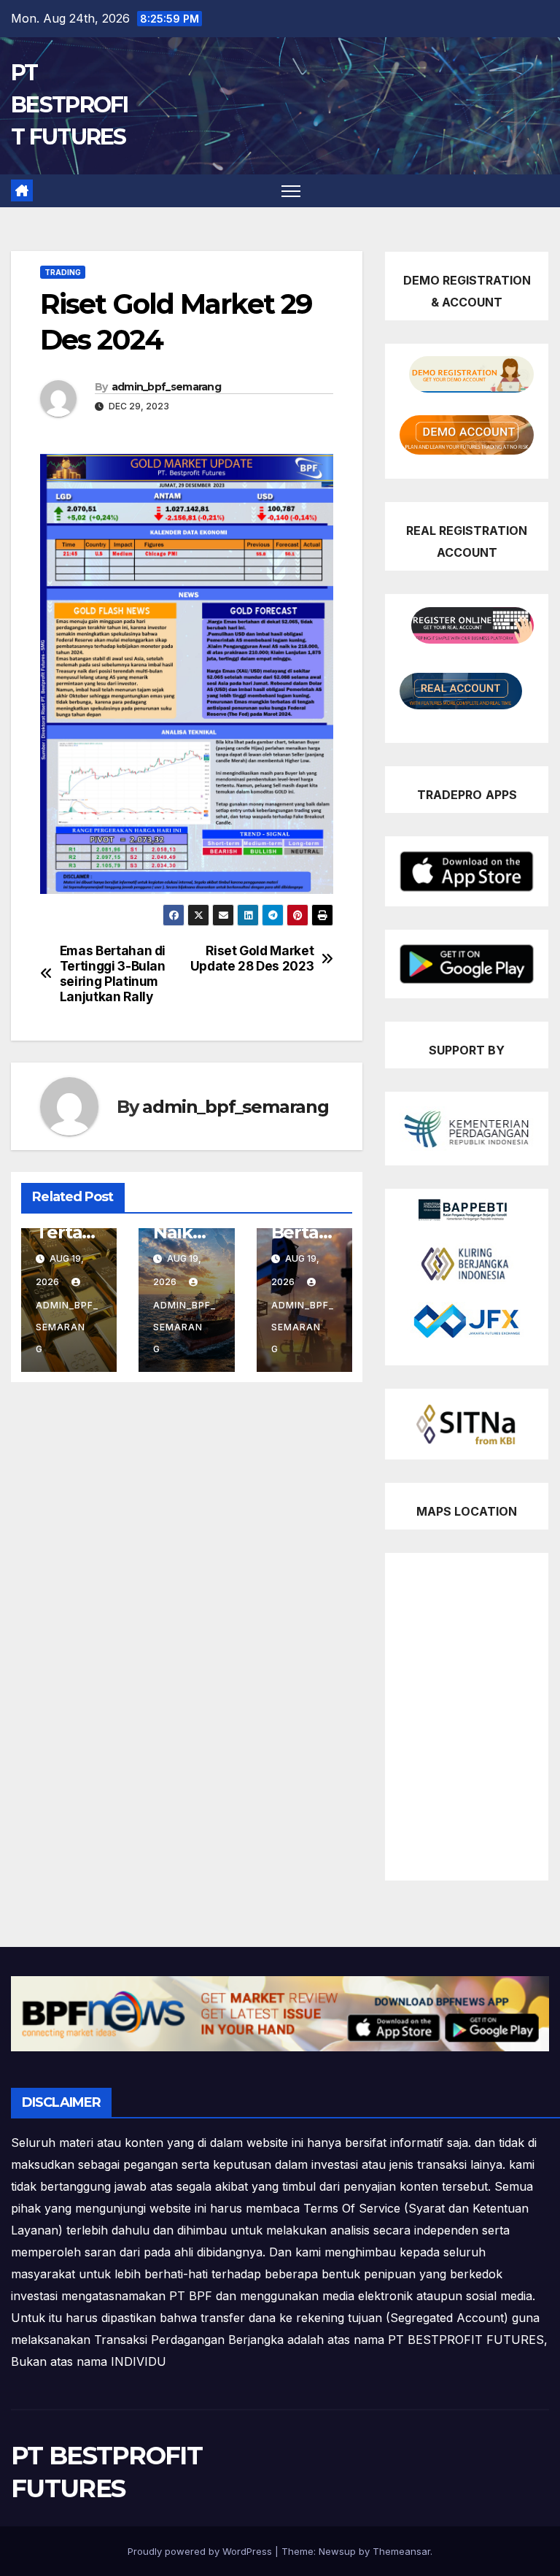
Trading (63, 272)
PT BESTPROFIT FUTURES (70, 105)
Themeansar (401, 2551)
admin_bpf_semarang (166, 387)
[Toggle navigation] (291, 191)
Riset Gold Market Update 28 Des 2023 (252, 959)
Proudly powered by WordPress (201, 2551)
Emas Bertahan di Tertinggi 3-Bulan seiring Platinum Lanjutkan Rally (113, 973)
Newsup (337, 2551)
